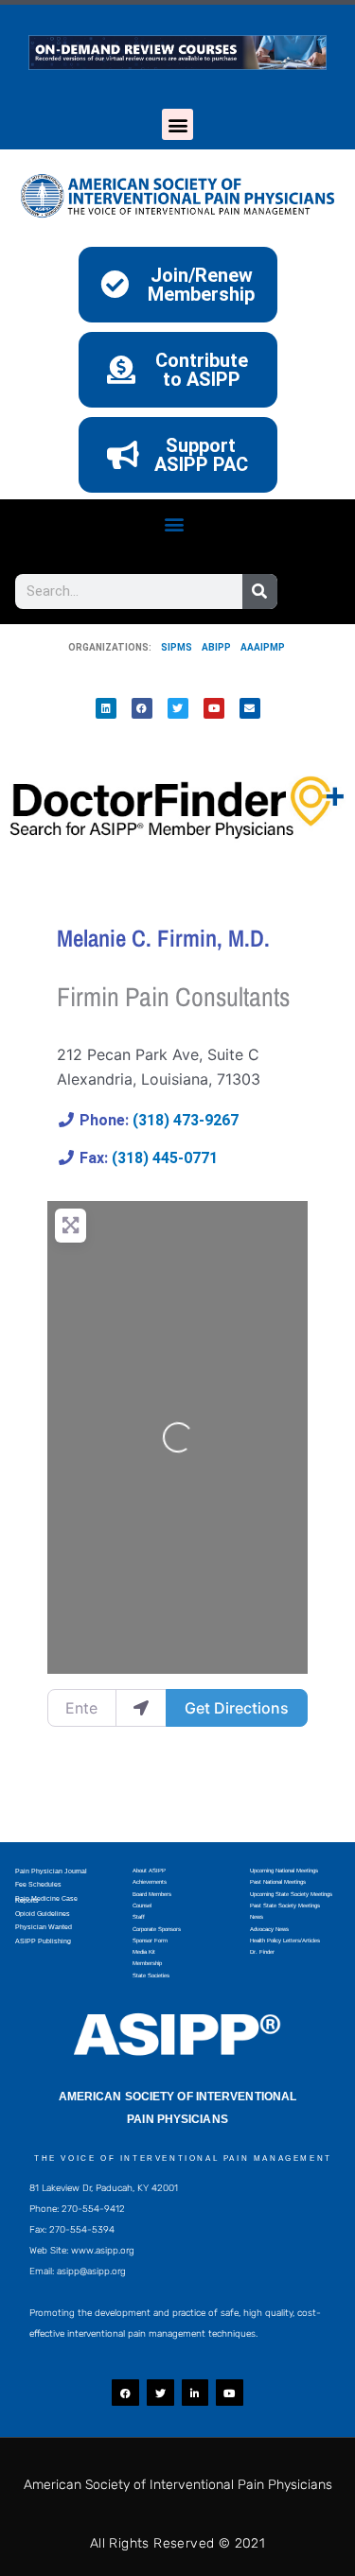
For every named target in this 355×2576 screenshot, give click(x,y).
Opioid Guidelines (43, 1914)
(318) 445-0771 (165, 1158)
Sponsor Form (150, 1941)
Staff (139, 1917)
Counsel (142, 1906)
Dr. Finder (262, 1952)
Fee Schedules (38, 1884)
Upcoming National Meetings (284, 1871)
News (257, 1917)
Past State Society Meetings (285, 1906)
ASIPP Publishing (43, 1941)
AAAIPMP (263, 647)
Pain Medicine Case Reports (46, 1899)
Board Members (152, 1894)
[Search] (260, 592)
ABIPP (216, 647)
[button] (177, 124)
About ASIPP (149, 1871)
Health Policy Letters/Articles (285, 1941)
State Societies (151, 1976)
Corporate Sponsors (157, 1929)
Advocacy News (269, 1929)
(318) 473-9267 (186, 1120)
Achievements (150, 1882)
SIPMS (172, 647)
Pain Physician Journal (51, 1871)
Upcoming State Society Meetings (291, 1894)
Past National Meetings (278, 1882)
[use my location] (141, 1708)
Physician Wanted (44, 1927)
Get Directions (237, 1708)
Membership (147, 1963)
